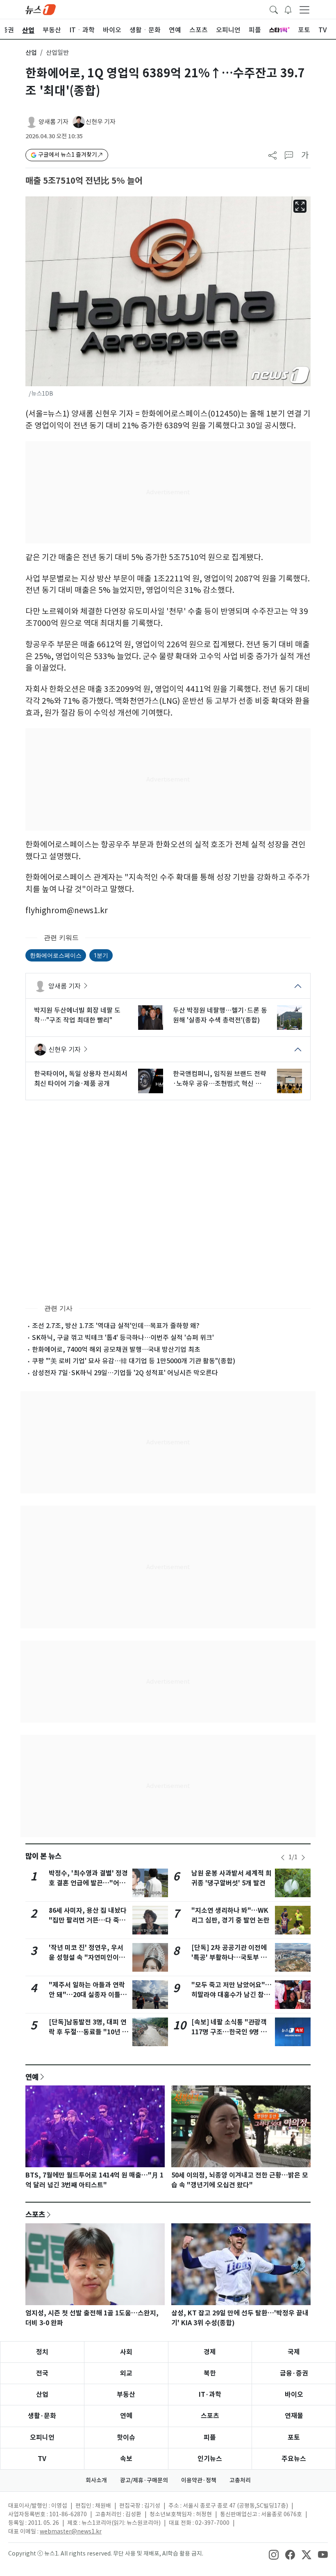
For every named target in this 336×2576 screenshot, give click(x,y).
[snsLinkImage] (274, 2554)
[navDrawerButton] (304, 9)
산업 (31, 53)
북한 (210, 2373)
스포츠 (35, 2214)
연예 (32, 2077)
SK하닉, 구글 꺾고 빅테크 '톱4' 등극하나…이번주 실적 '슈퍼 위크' (123, 1338)
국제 (294, 2352)
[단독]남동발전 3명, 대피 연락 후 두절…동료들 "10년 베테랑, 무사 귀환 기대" (89, 2032)
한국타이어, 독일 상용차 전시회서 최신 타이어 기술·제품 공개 (81, 1079)
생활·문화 (42, 2416)
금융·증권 (294, 2373)
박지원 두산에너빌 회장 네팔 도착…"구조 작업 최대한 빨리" (77, 1015)
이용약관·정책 (199, 2480)
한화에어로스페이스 (56, 955)
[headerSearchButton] (274, 9)
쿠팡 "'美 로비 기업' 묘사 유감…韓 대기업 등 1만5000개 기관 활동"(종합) (134, 1361)
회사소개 (96, 2480)
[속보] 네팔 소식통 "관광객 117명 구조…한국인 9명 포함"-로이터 (229, 2032)
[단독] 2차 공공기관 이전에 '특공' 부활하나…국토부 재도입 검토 (229, 1958)
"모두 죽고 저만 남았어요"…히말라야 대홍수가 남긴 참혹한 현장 (232, 1995)
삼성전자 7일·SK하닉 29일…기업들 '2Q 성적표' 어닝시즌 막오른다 (125, 1373)
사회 (126, 2352)
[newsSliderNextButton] (303, 1858)
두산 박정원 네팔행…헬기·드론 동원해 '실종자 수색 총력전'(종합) (220, 1015)
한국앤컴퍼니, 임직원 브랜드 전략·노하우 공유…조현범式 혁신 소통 (220, 1079)
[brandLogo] (41, 9)
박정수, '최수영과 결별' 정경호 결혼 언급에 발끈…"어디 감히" (88, 1883)
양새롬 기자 (53, 122)
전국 (42, 2373)
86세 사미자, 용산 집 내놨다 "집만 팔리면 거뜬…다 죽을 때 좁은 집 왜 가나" (88, 1920)
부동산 (126, 2395)
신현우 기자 (101, 122)
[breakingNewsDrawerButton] (288, 9)
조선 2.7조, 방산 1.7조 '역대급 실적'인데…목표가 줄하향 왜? (116, 1326)
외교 (126, 2373)
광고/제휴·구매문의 (144, 2480)
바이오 (294, 2395)
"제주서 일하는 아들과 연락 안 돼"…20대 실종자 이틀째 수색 (88, 1995)
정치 (42, 2352)
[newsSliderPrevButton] (283, 1858)
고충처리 (240, 2480)
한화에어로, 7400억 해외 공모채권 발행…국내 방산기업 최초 (116, 1349)
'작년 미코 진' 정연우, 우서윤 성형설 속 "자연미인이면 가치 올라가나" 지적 (87, 1958)
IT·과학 (210, 2395)
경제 (210, 2352)
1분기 (101, 955)
